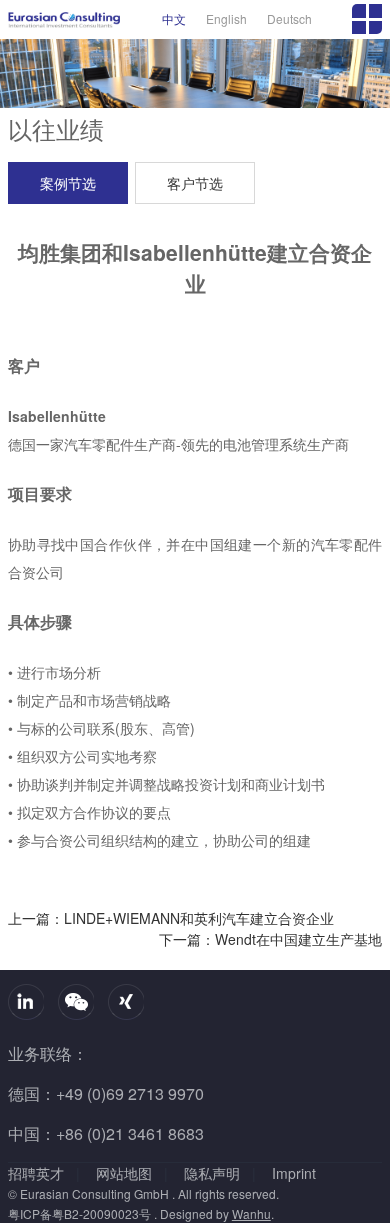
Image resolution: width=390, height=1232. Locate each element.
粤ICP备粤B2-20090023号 (79, 1214)
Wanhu (251, 1214)
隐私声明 (212, 1173)
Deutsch (289, 18)
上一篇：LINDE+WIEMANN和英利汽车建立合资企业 (171, 918)
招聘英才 (36, 1173)
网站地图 (124, 1173)
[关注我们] (76, 1002)
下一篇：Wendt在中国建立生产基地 (270, 939)
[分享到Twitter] (126, 1002)
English (226, 18)
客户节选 (195, 183)
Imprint (294, 1173)
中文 (174, 18)
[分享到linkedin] (26, 1002)
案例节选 (68, 183)
